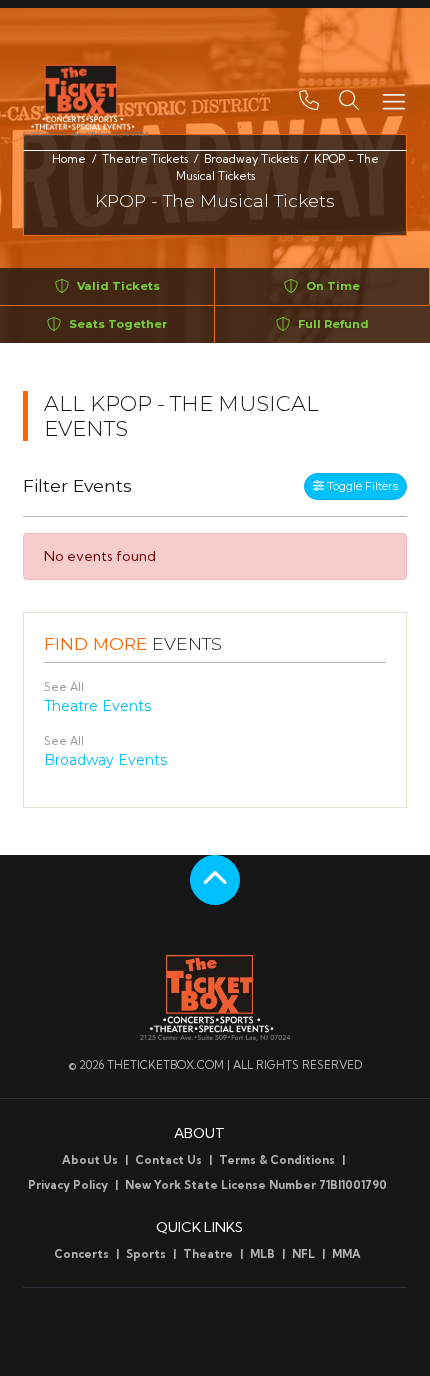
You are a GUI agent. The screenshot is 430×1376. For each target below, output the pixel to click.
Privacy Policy (68, 1185)
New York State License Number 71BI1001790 (256, 1185)
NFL (303, 1254)
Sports (146, 1254)
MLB (262, 1254)
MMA (346, 1254)
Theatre (208, 1254)
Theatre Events (97, 706)
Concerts (81, 1254)
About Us (90, 1160)
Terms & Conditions (277, 1160)
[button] (349, 100)
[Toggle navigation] (393, 100)
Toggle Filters (361, 486)
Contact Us (168, 1160)
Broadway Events (105, 760)
